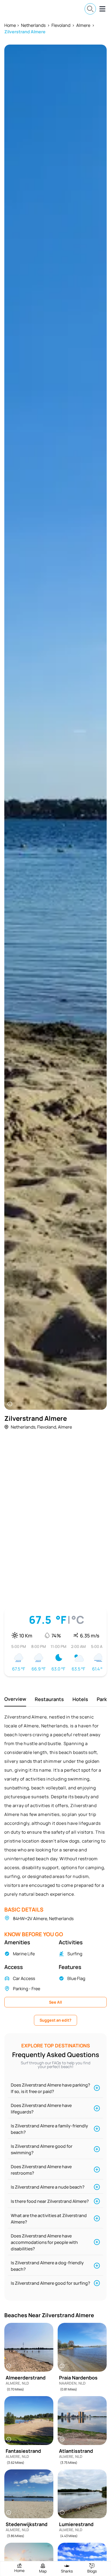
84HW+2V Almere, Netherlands (43, 1919)
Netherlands (33, 25)
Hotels (80, 1699)
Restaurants (49, 1699)
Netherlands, (24, 1427)
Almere (83, 25)
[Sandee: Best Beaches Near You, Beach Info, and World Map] (22, 9)
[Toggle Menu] (102, 9)
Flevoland (61, 25)
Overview (15, 1699)
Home (10, 25)
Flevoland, (47, 1427)
